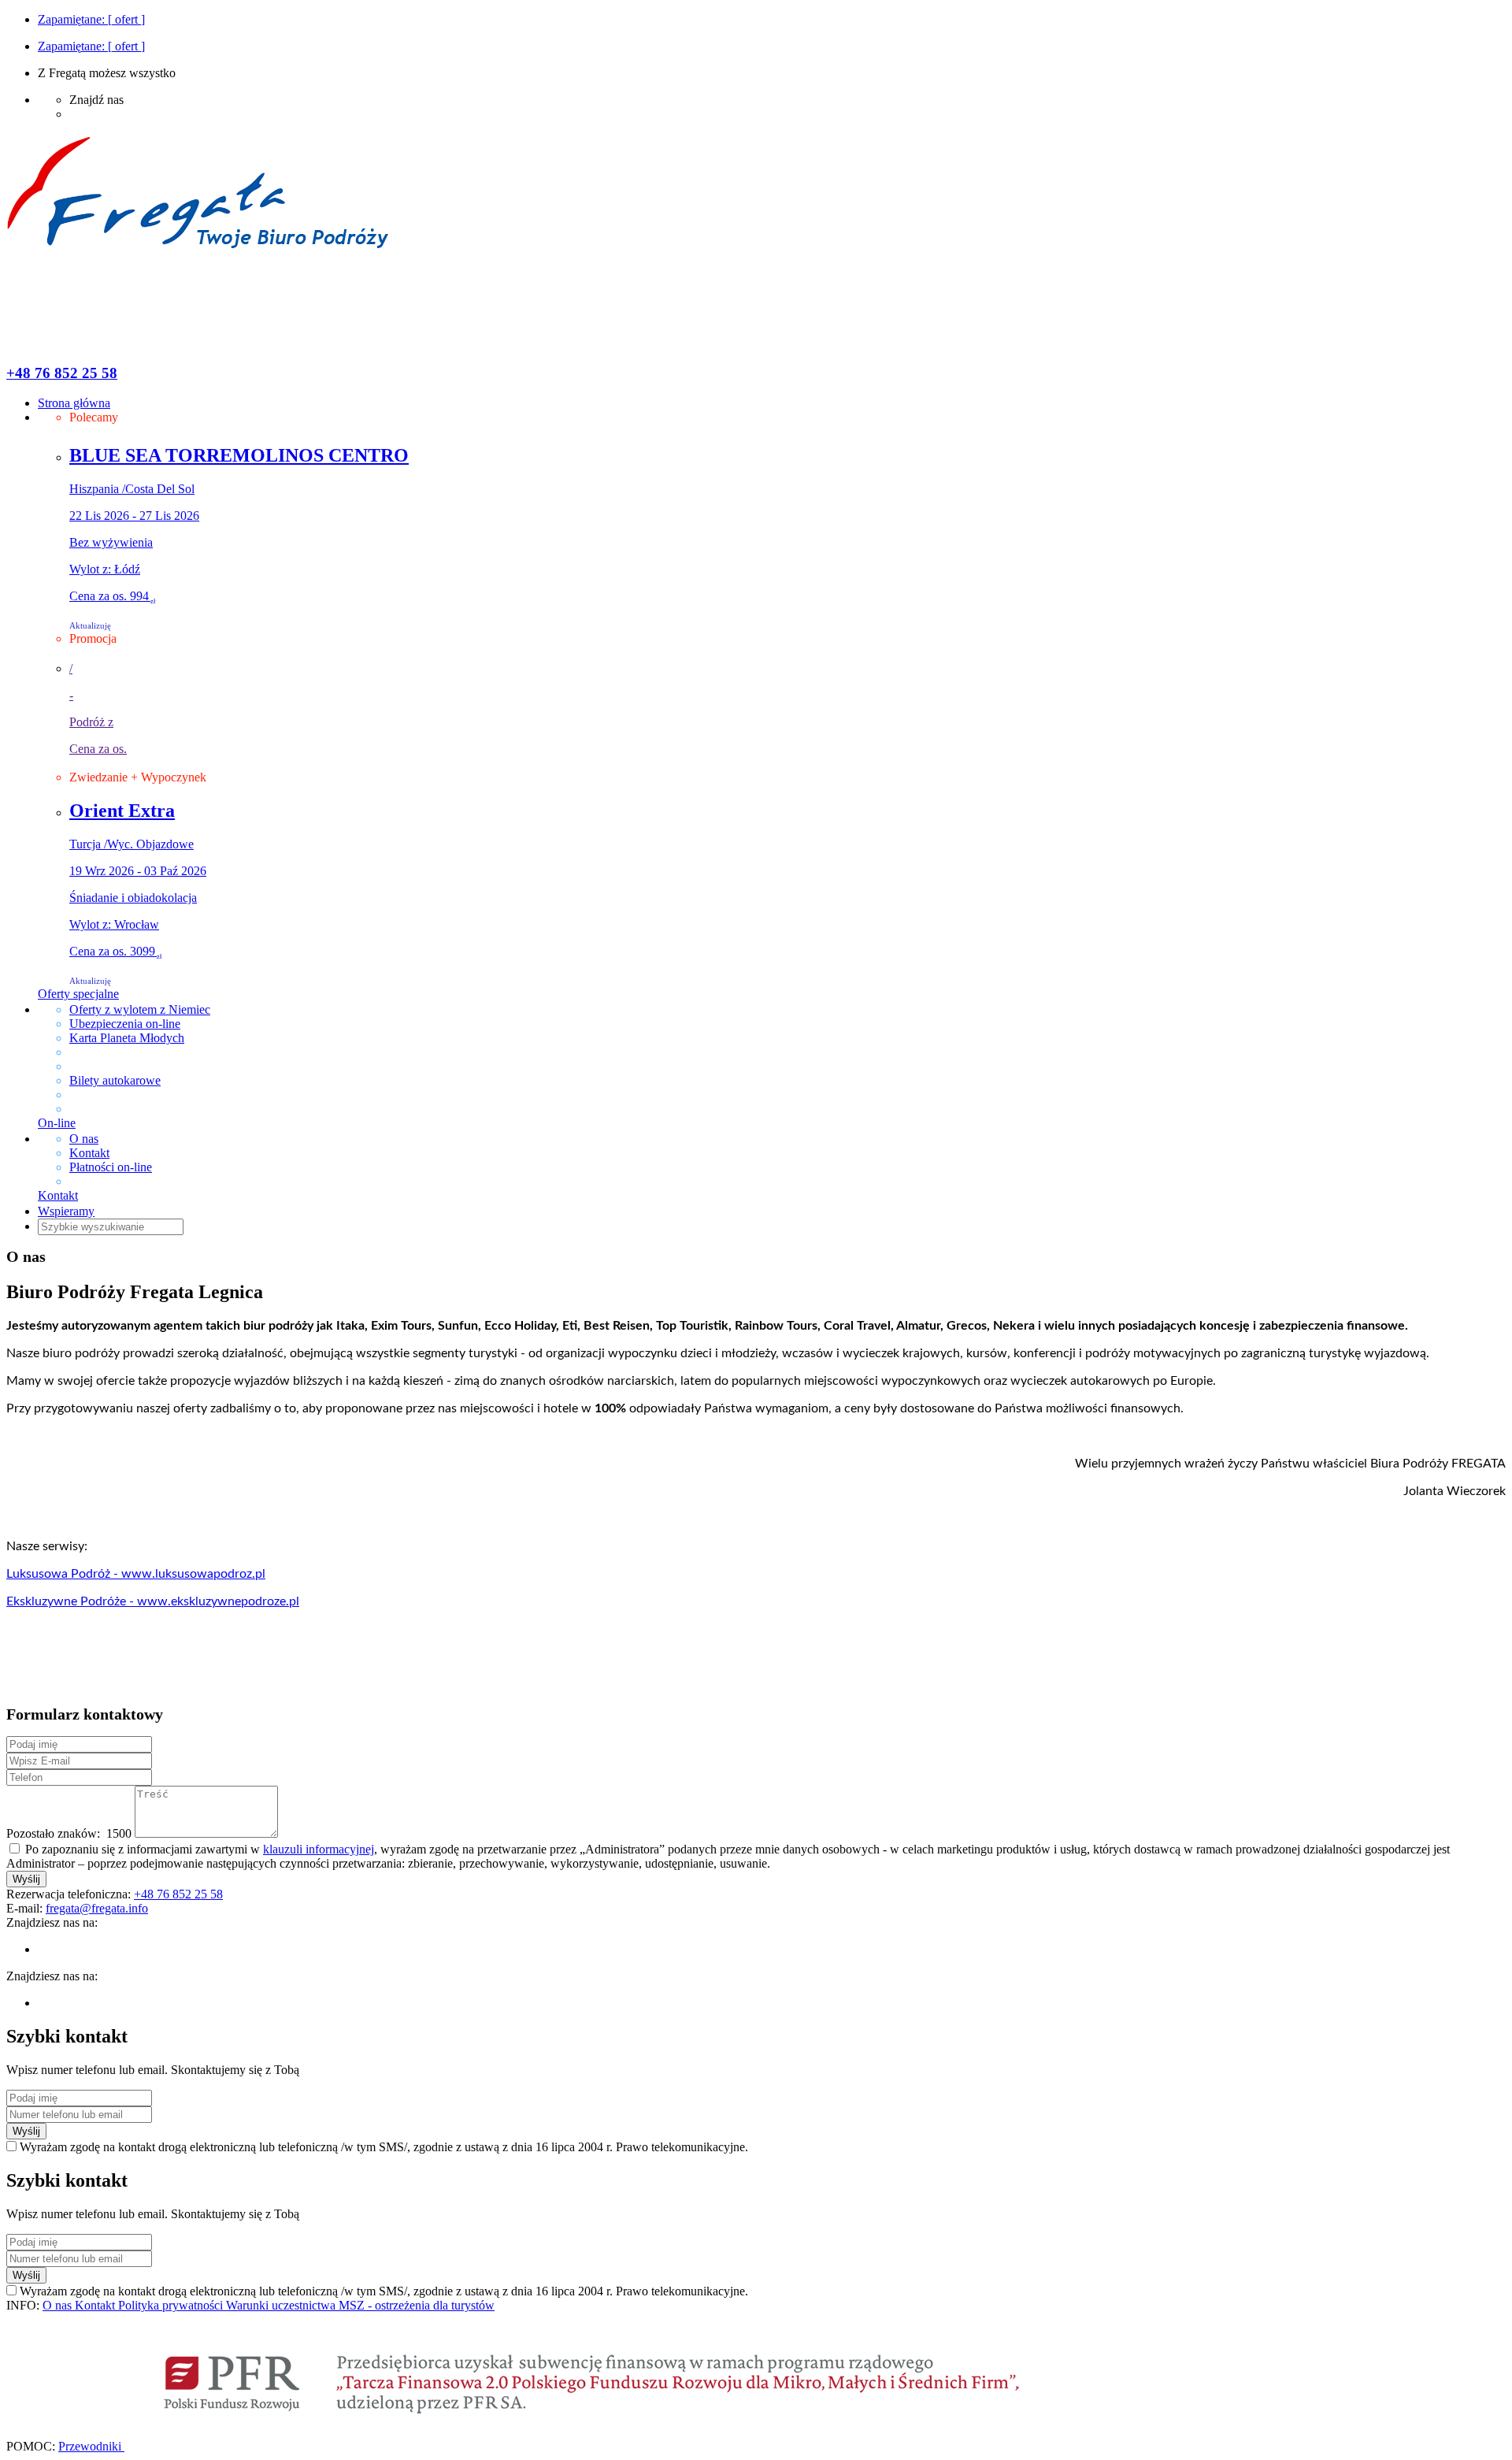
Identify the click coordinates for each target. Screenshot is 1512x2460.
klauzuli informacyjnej (319, 1849)
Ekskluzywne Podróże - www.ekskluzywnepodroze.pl (153, 1601)
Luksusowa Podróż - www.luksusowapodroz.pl (136, 1574)
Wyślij (26, 1879)
